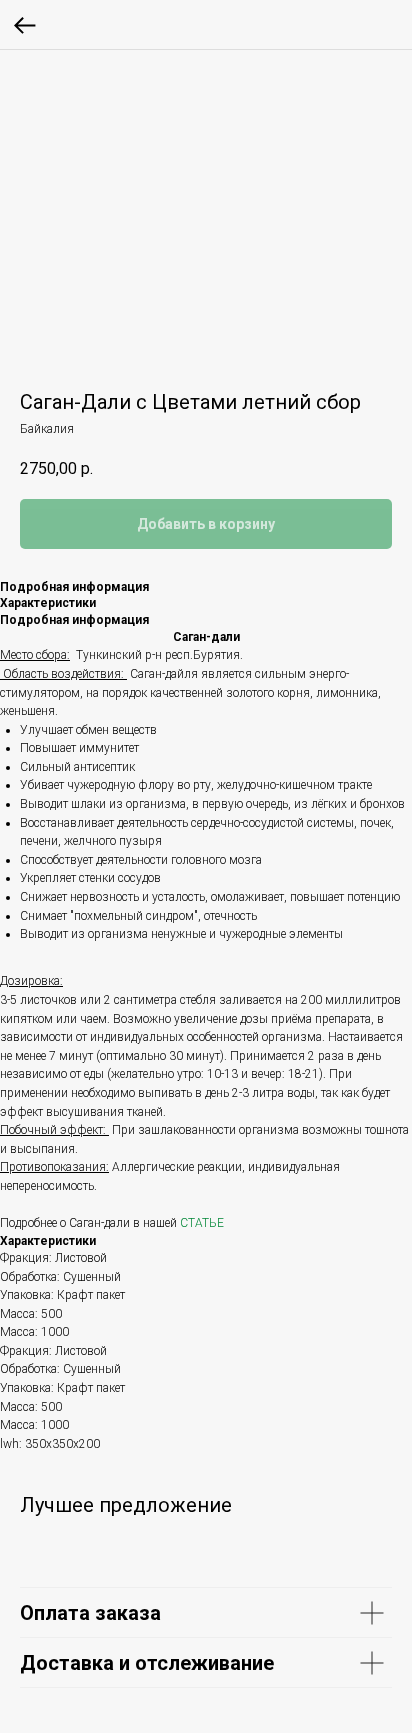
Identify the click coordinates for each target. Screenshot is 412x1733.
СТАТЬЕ (202, 1223)
